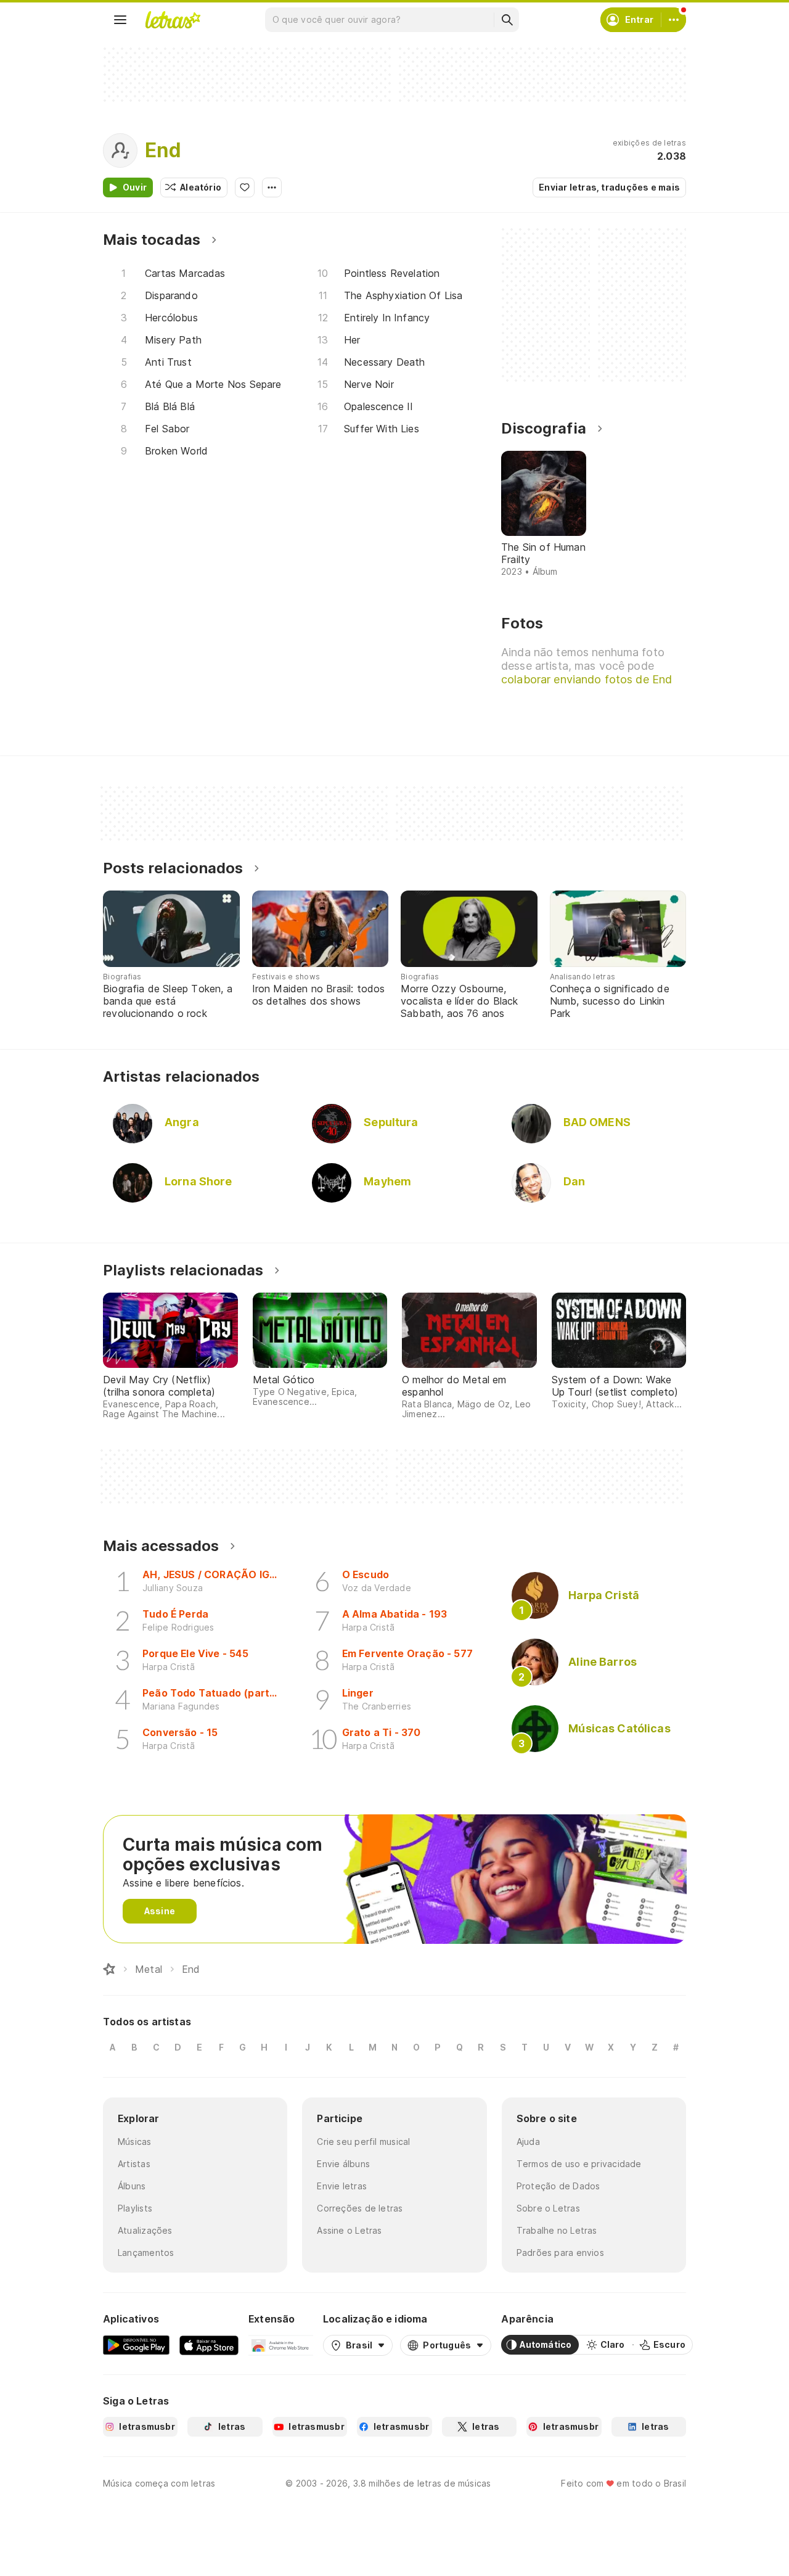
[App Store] (209, 2345)
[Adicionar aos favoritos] (245, 187)
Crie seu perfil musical (363, 2142)
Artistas (134, 2164)
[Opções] (272, 187)
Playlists (135, 2208)
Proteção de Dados (558, 2186)
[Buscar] (507, 20)
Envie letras (342, 2186)
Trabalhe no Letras (557, 2230)
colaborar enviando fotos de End (587, 679)
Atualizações (145, 2230)
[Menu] (120, 20)
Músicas (135, 2142)
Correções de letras (360, 2208)
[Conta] (674, 20)
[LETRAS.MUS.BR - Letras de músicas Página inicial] (173, 20)
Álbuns (132, 2186)
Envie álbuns (343, 2164)
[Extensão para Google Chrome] (281, 2345)
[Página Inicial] (109, 1969)
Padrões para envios (560, 2253)
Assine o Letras (349, 2230)
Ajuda (528, 2142)
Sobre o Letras (548, 2208)
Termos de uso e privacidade (579, 2164)
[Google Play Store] (136, 2345)
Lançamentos (146, 2253)
